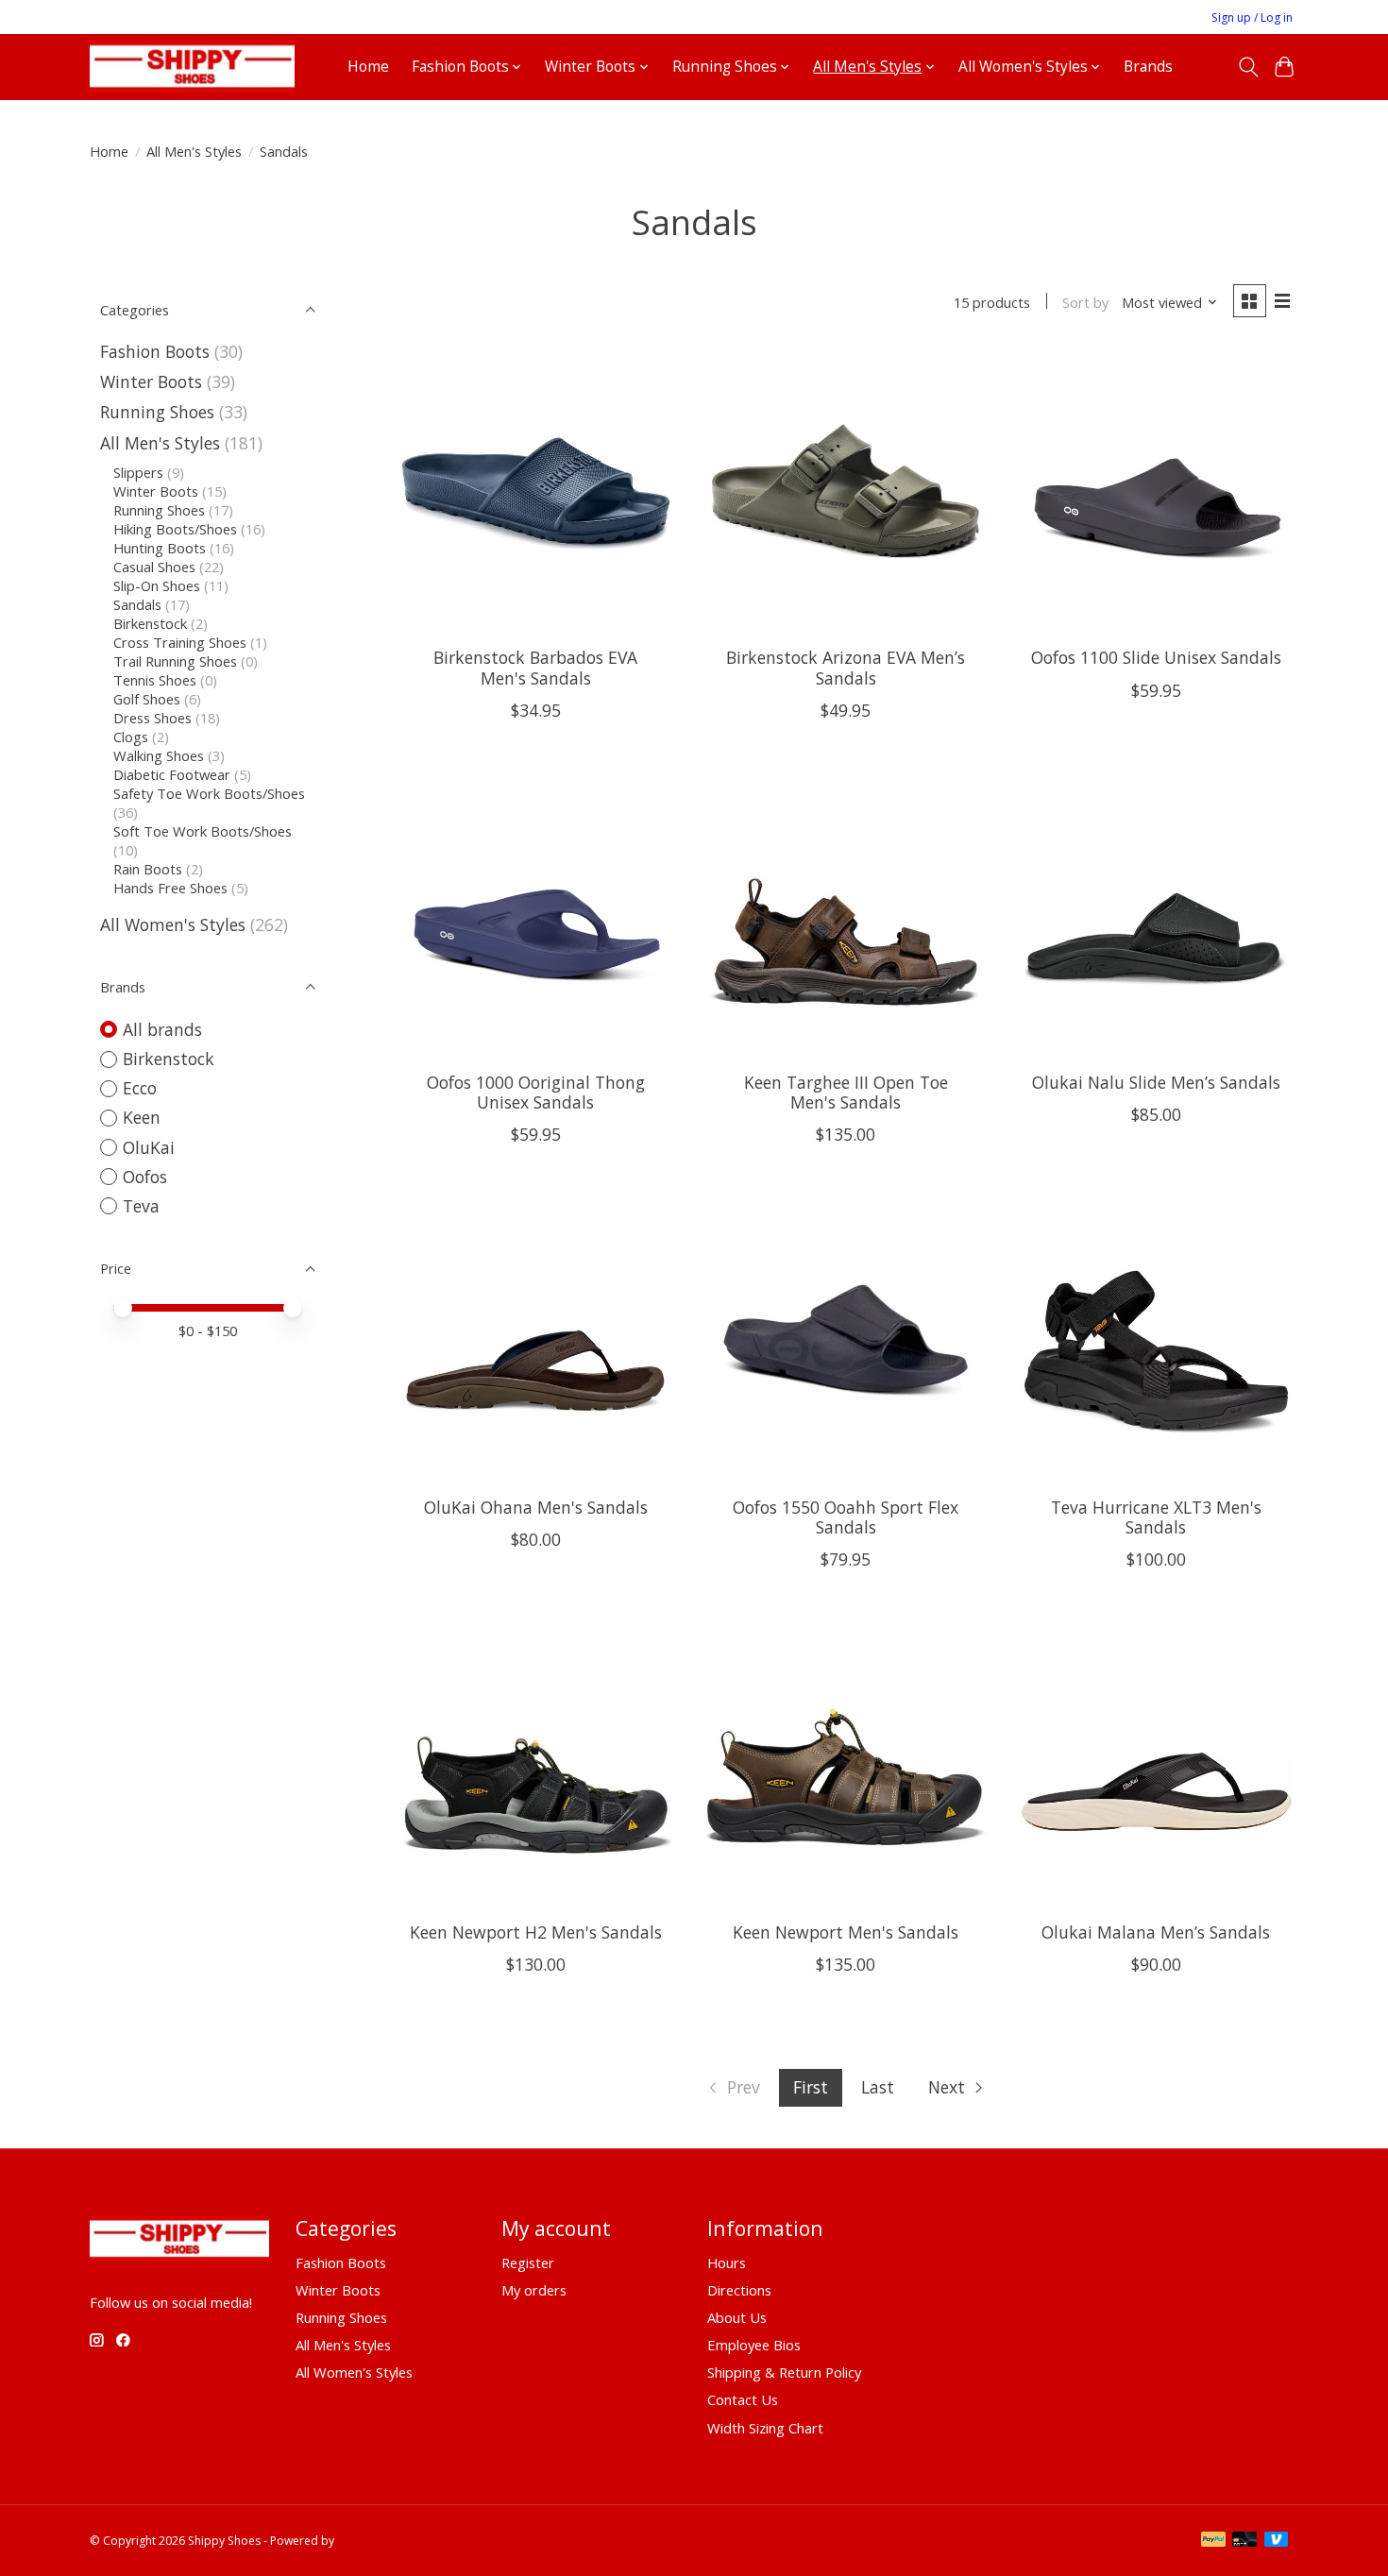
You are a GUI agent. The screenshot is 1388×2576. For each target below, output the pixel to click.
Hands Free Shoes (170, 888)
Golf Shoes (147, 699)
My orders (534, 2290)
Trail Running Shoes (175, 661)
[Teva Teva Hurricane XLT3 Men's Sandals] (1156, 1339)
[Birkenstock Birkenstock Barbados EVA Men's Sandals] (536, 491)
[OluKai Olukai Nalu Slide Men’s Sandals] (1156, 915)
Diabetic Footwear (172, 774)
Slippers (138, 472)
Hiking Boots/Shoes (175, 529)
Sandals (137, 604)
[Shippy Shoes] (192, 67)
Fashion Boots (155, 351)
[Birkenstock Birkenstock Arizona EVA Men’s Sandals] (846, 491)
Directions (739, 2290)
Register (528, 2262)
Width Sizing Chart (765, 2428)
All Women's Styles (173, 924)
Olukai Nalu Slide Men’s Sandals (1156, 1082)
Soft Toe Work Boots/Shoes (203, 831)
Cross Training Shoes (180, 642)
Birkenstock (150, 623)
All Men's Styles (194, 151)
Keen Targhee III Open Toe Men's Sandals (846, 1092)
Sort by (1085, 302)
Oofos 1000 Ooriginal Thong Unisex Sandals (536, 1092)
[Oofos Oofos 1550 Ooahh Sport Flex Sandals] (846, 1339)
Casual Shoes (154, 567)
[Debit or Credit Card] (1244, 2541)
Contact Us (743, 2399)
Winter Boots (151, 381)
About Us (737, 2317)
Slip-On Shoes (157, 585)
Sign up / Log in (1252, 17)
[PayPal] (1213, 2541)
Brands (1148, 67)
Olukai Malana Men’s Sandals (1156, 1932)
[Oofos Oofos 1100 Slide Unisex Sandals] (1156, 491)
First (811, 2087)
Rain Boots (148, 869)
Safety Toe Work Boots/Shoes (209, 793)
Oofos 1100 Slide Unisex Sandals (1156, 657)
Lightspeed (367, 2541)
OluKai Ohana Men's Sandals (536, 1507)
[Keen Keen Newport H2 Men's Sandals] (536, 1764)
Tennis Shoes (155, 680)
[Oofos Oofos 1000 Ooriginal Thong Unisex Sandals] (536, 915)
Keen (142, 1117)
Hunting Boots (160, 548)
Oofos (145, 1177)
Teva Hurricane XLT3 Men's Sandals (1156, 1517)
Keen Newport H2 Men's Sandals (536, 1932)
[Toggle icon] (1248, 67)
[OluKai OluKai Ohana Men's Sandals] (536, 1339)
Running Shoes (157, 412)
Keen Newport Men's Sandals (846, 1932)
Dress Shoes (152, 718)
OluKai (149, 1147)
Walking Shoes (159, 755)
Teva (141, 1206)
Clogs (131, 737)
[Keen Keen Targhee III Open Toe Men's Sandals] (846, 915)
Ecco (140, 1088)
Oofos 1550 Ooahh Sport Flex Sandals (846, 1517)
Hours (727, 2262)
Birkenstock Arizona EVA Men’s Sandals (846, 667)
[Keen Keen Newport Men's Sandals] (846, 1764)
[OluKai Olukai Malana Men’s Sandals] (1156, 1764)
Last (878, 2087)
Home (368, 67)
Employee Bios (754, 2345)
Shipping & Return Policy (784, 2372)
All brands (162, 1029)
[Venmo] (1277, 2541)
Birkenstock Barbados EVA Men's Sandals (535, 667)
